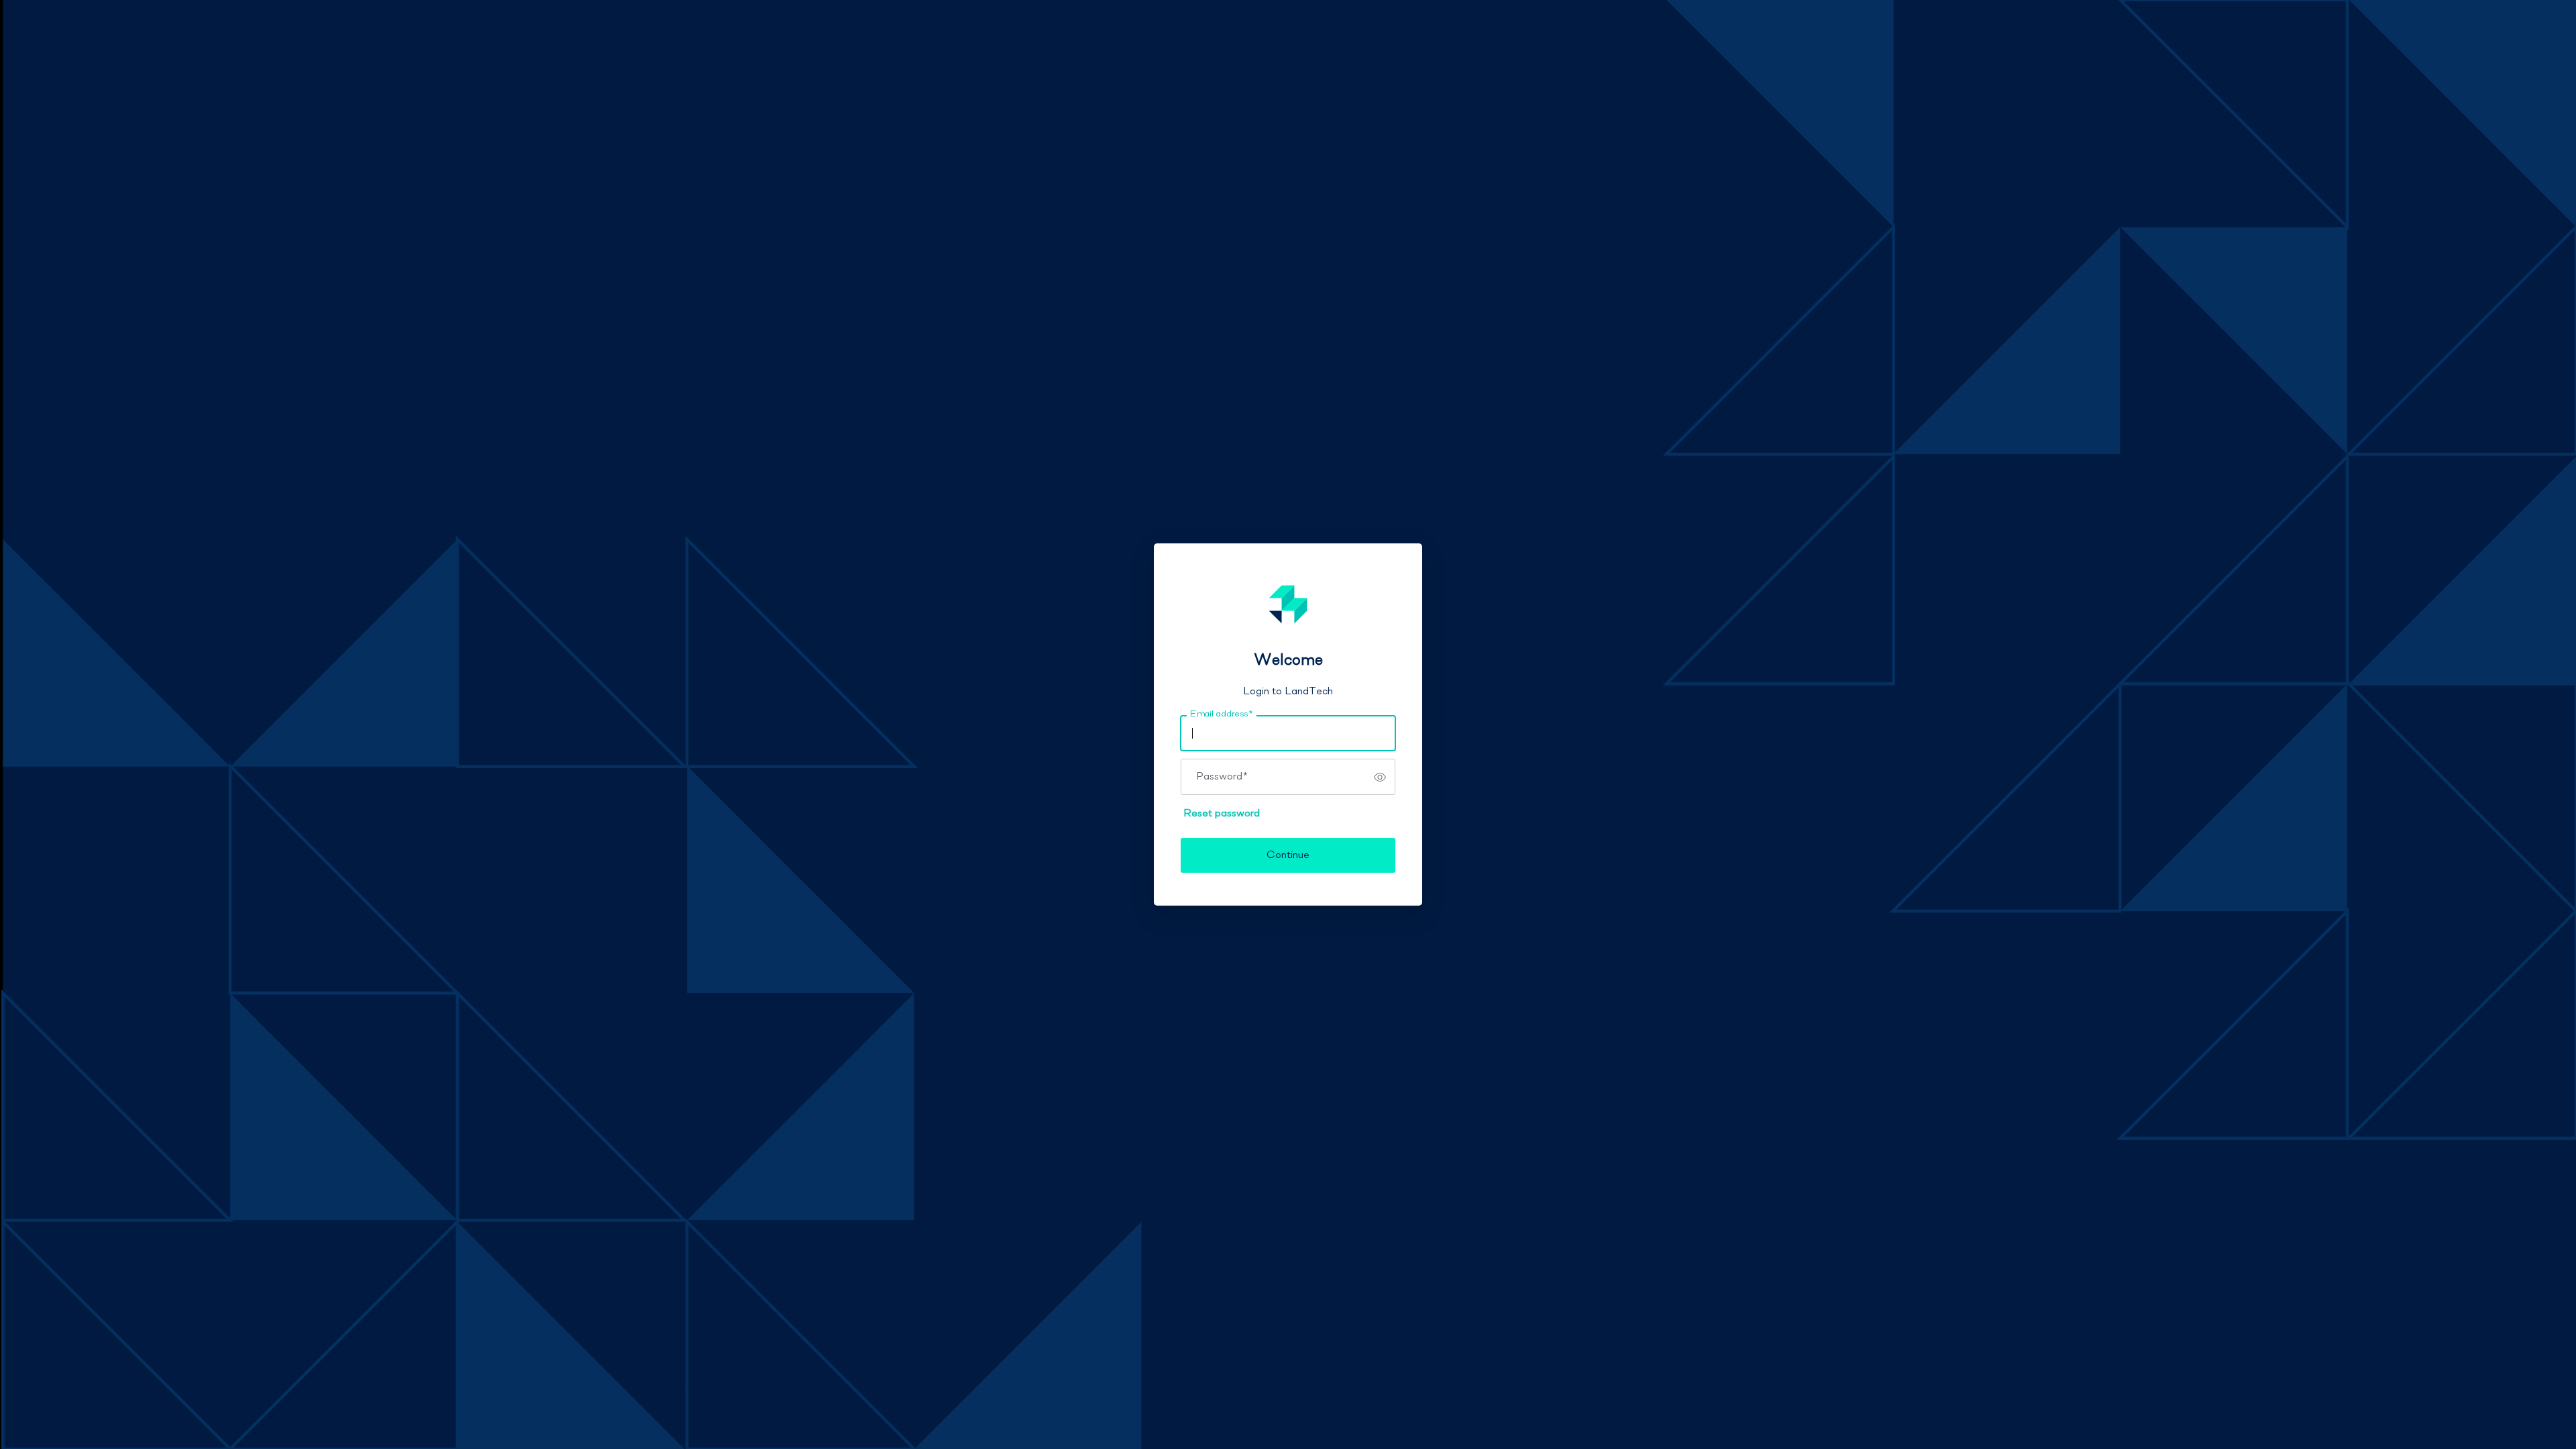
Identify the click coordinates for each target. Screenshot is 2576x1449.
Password (1222, 777)
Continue (1288, 855)
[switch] (1380, 777)
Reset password (1222, 814)
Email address (1221, 714)
